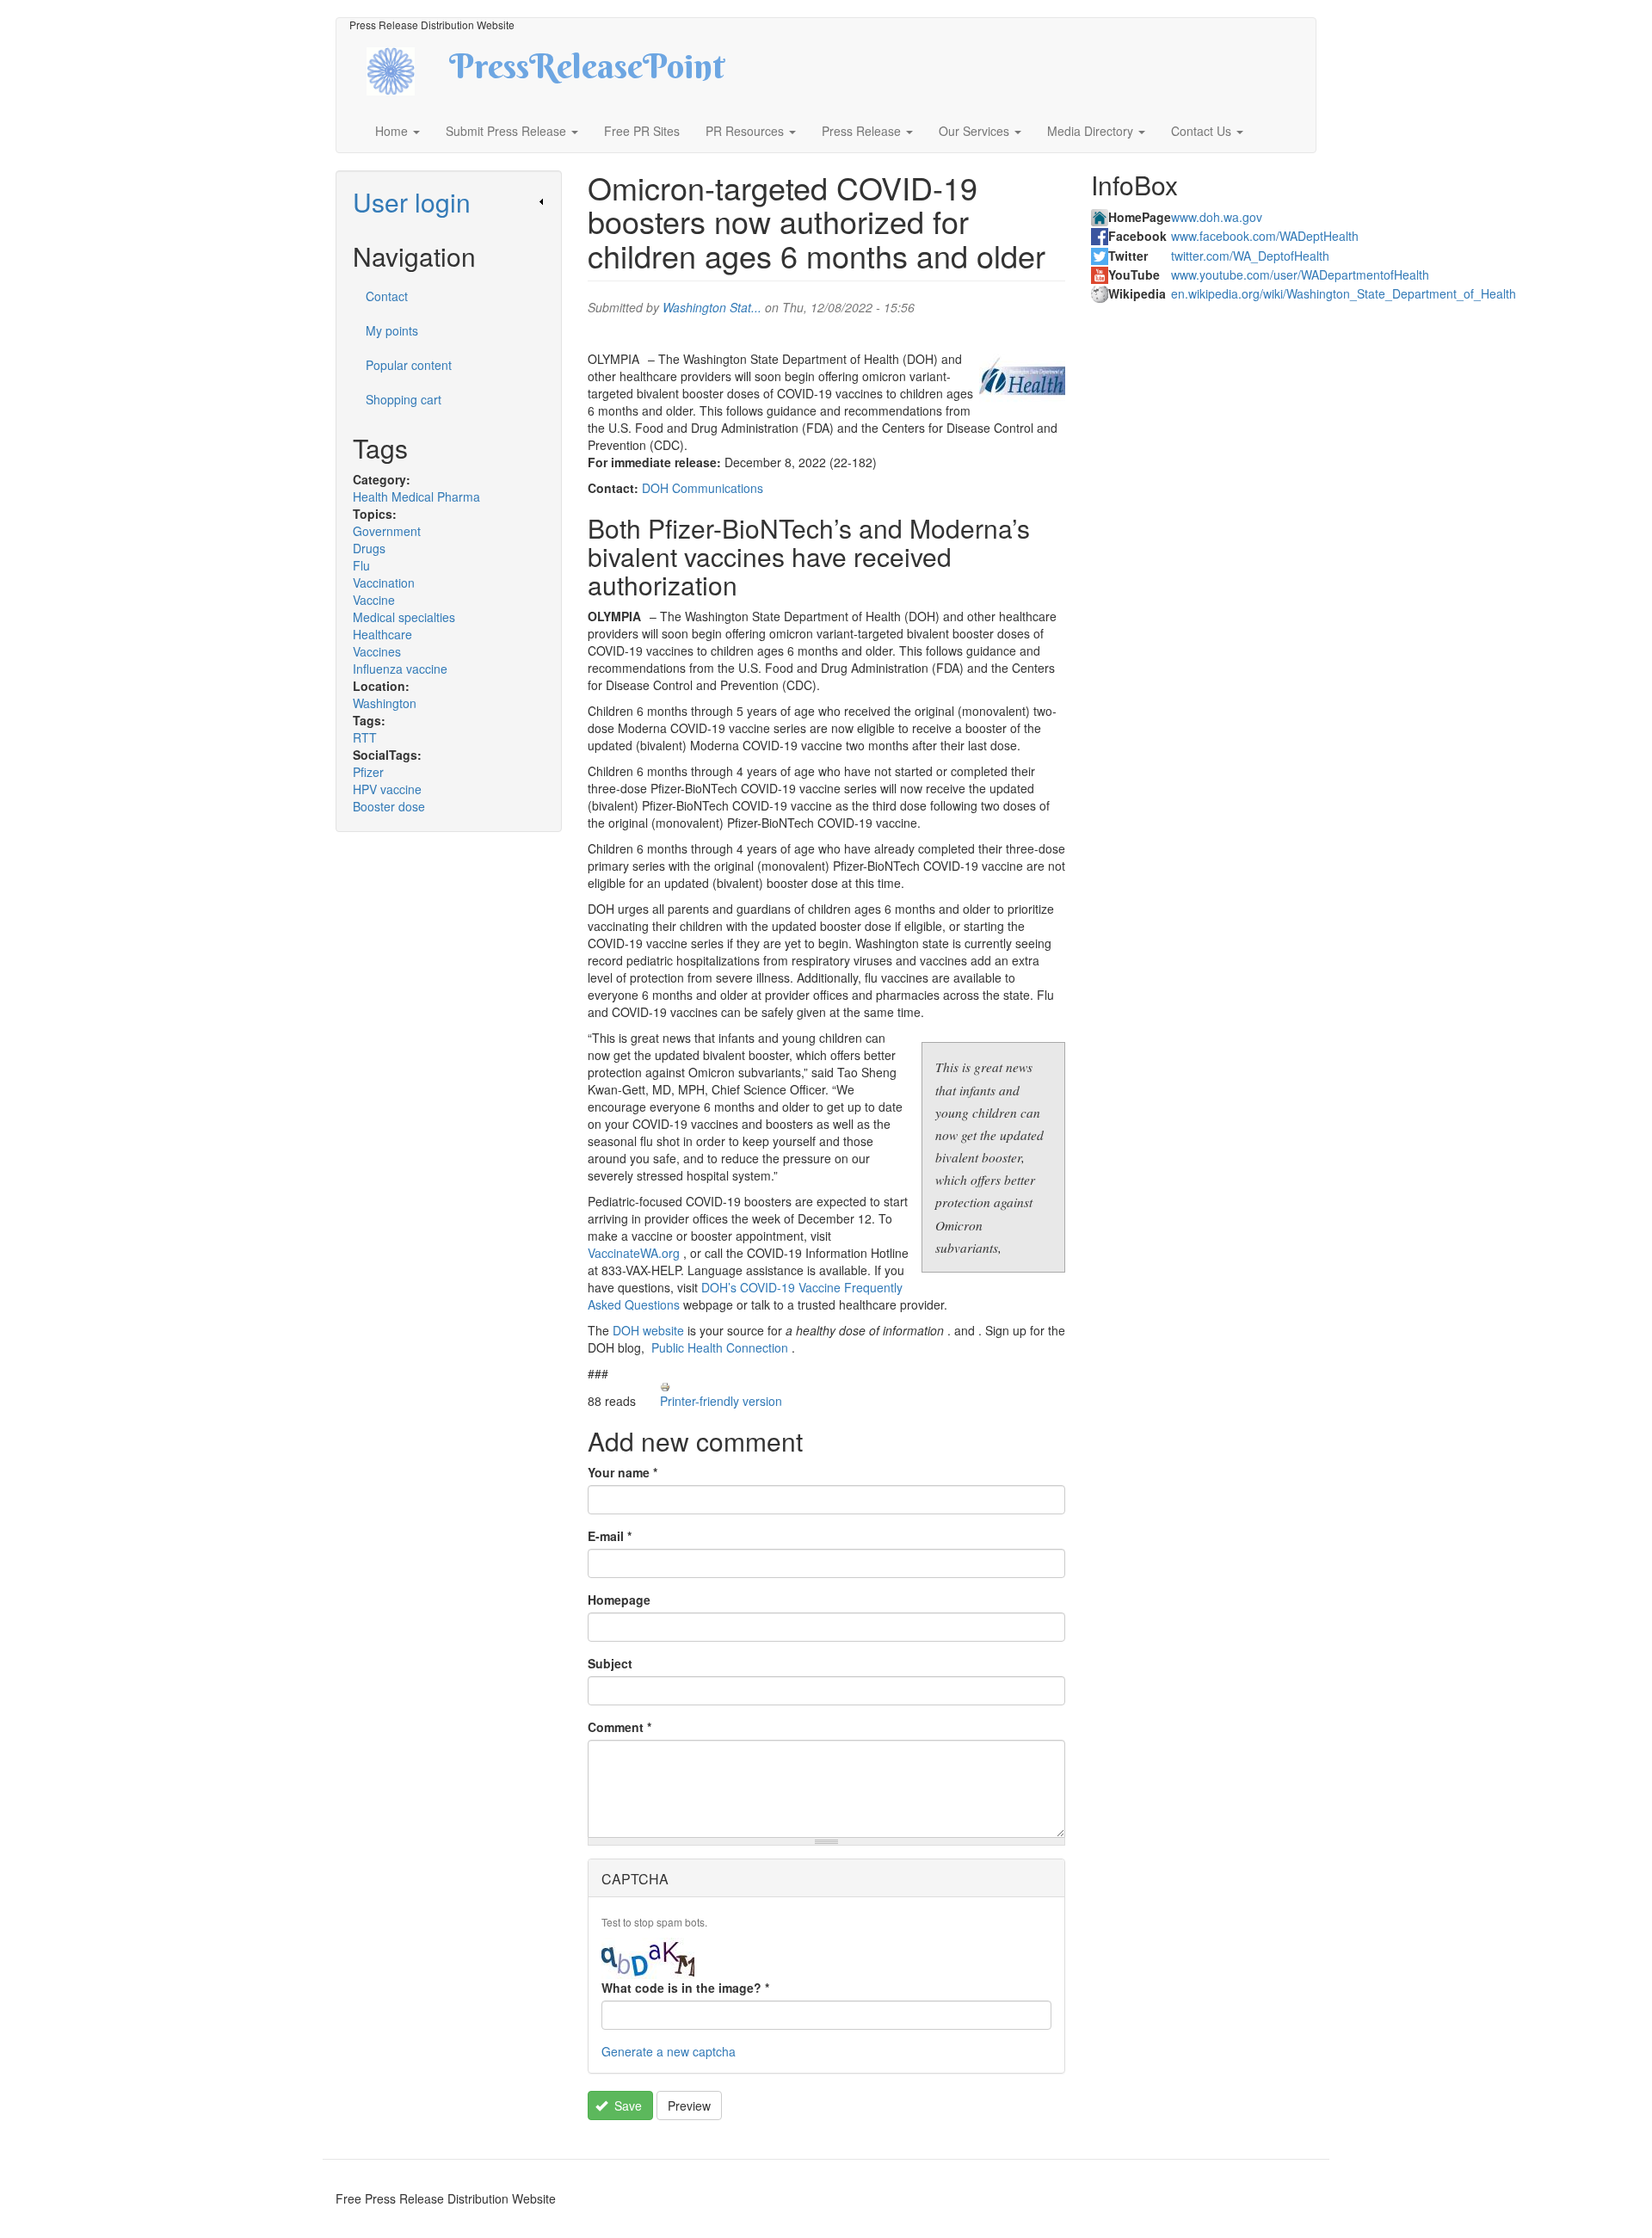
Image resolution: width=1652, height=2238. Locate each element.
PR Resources (746, 131)
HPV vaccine (387, 789)
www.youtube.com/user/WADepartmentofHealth (1300, 274)
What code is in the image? (685, 1988)
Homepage (619, 1600)
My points (392, 330)
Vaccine (374, 600)
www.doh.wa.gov (1217, 217)
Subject (610, 1663)
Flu (361, 565)
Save (626, 2105)
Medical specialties (404, 617)
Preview (689, 2105)
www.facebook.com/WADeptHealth (1265, 236)
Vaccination (384, 583)
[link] (449, 202)
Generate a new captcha (669, 2051)
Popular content (409, 365)
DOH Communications (703, 488)
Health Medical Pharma (416, 496)
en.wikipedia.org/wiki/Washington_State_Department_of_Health (1344, 293)
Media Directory (1092, 131)
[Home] (406, 69)
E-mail (610, 1536)
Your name (623, 1472)
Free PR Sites (642, 131)
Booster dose (389, 806)
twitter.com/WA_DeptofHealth (1250, 256)
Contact (387, 296)
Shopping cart (404, 399)
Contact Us (1203, 131)
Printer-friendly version (721, 1401)
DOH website (648, 1330)
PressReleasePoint (587, 72)
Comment (619, 1727)
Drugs (369, 548)
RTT (365, 737)
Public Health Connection (720, 1347)
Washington (385, 703)
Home (393, 131)
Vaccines (377, 651)
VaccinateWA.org (634, 1253)
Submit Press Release (508, 131)
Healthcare (382, 634)
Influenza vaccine (400, 669)
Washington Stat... (712, 307)
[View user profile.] (1022, 376)
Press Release (863, 131)
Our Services (976, 131)
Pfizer (368, 772)
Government (387, 531)
